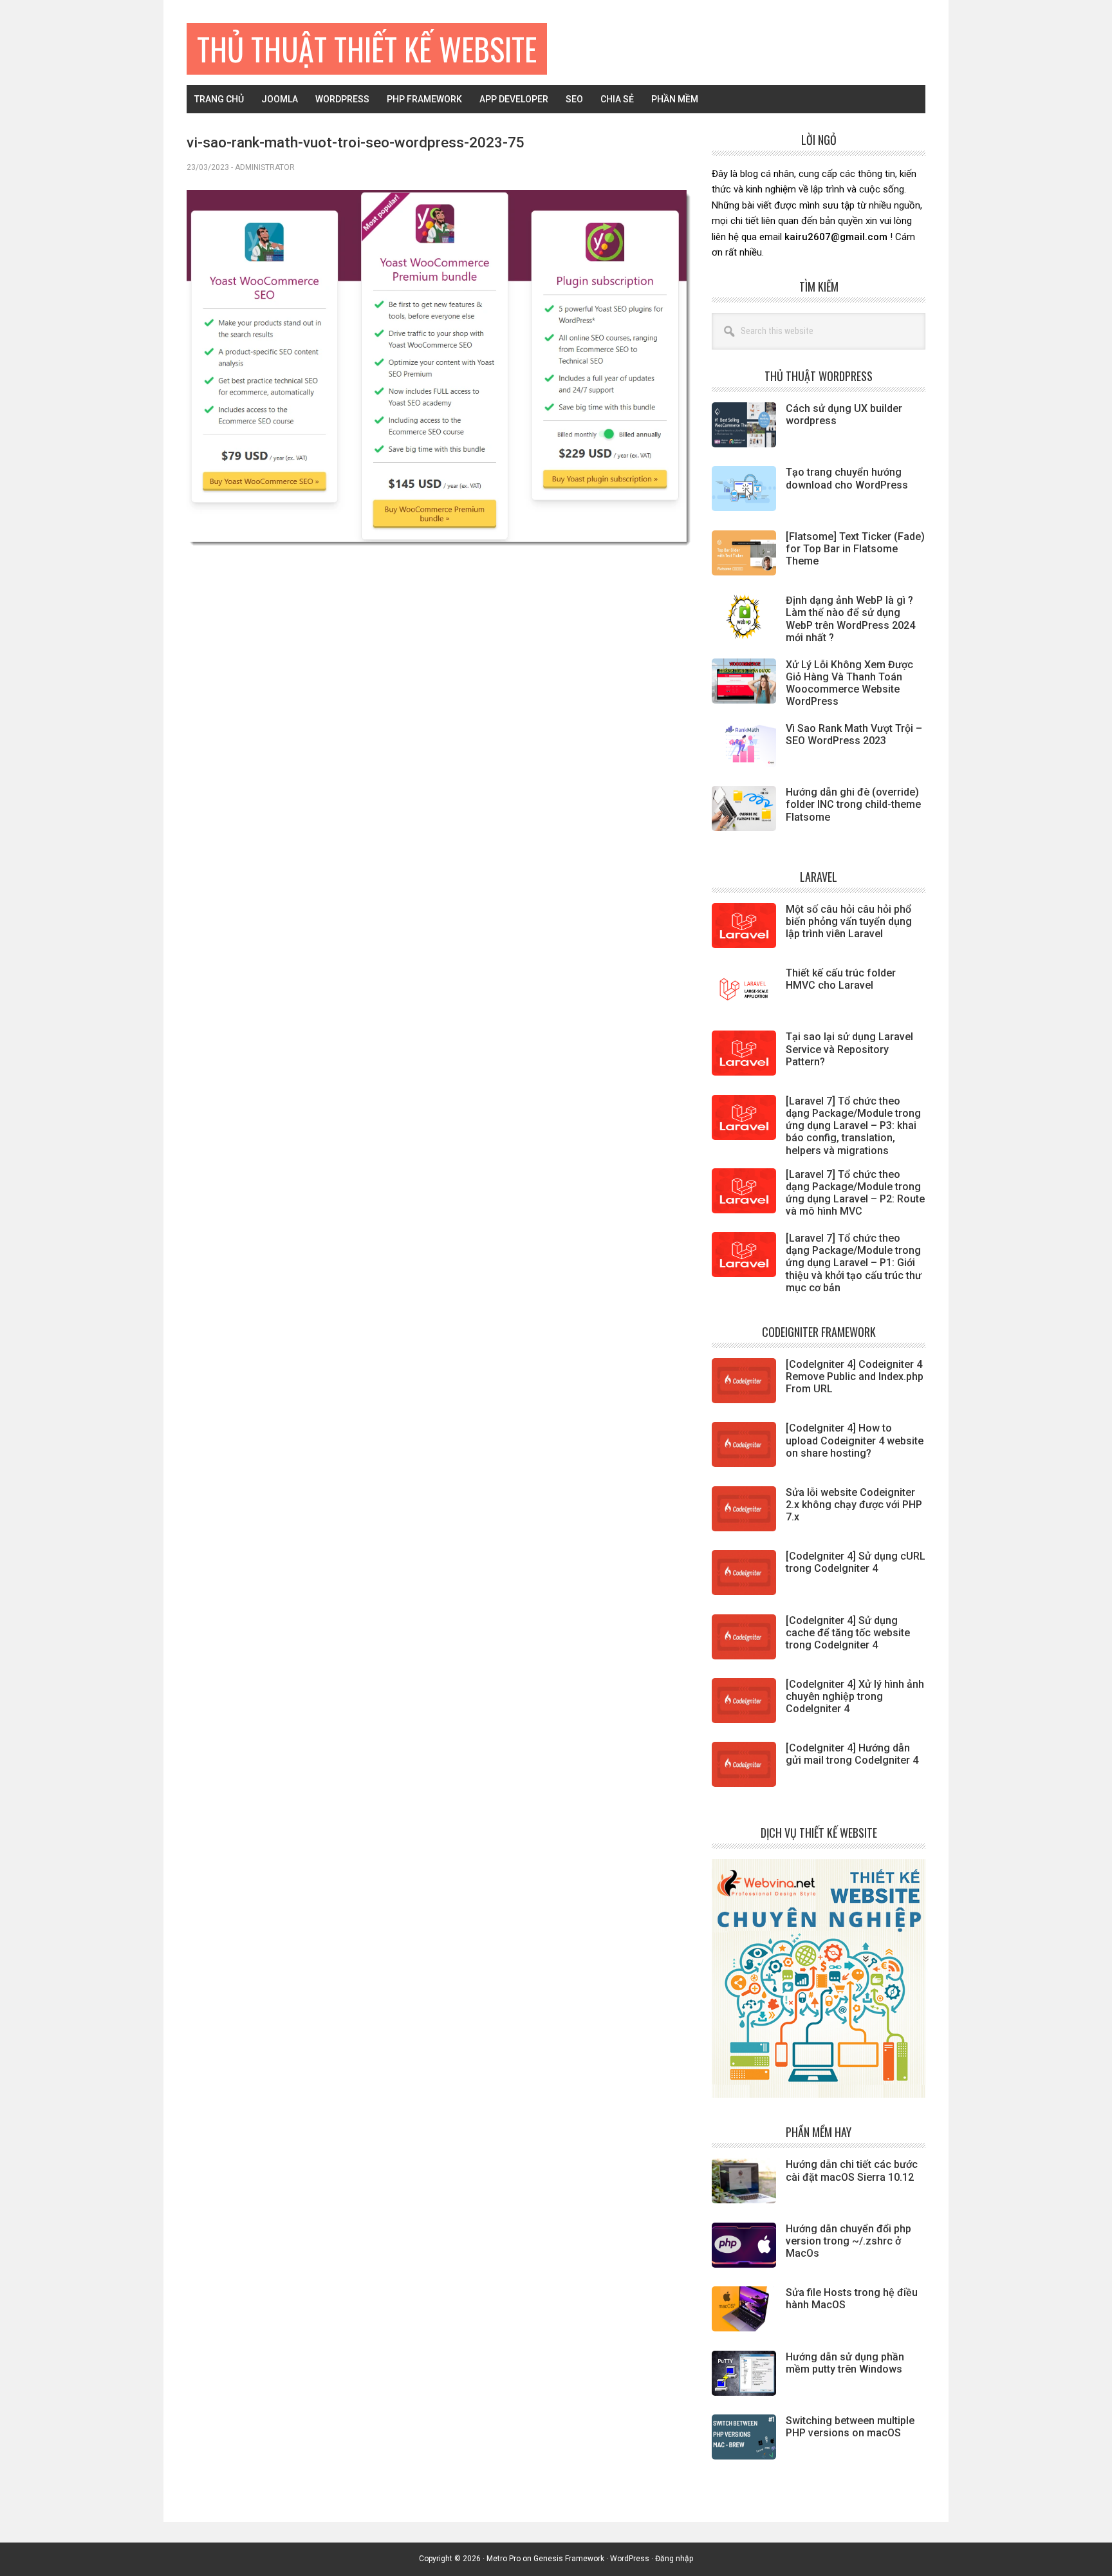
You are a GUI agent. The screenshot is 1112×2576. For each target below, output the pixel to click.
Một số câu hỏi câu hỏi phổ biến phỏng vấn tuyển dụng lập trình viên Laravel (849, 921)
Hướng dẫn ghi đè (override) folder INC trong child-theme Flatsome (853, 804)
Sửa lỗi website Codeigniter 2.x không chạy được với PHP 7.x (854, 1505)
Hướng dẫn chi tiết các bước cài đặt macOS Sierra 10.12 (852, 2170)
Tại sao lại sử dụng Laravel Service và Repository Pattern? (849, 1049)
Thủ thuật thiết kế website (367, 49)
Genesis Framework (569, 2559)
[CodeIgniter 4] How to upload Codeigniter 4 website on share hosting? (855, 1440)
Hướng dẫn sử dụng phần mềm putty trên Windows (845, 2363)
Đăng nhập (674, 2559)
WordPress (630, 2559)
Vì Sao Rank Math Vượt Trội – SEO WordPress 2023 (854, 734)
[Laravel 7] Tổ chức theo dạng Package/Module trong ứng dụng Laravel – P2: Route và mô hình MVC (855, 1193)
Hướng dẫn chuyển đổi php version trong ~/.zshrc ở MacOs (848, 2241)
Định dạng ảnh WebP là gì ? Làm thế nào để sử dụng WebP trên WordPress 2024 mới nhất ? (850, 619)
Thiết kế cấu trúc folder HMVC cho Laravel (841, 979)
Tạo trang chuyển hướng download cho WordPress (847, 478)
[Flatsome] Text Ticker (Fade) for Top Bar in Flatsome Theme (855, 549)
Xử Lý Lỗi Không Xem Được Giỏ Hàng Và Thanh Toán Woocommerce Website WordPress (849, 683)
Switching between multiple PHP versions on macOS (850, 2427)
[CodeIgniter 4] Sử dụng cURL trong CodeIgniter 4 (856, 1562)
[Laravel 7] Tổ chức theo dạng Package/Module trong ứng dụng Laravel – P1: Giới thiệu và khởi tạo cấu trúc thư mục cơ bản (854, 1263)
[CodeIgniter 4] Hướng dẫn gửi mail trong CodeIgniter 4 (852, 1754)
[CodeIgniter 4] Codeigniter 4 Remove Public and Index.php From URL (855, 1377)
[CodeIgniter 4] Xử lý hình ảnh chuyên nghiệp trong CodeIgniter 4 (855, 1696)
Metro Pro (504, 2559)
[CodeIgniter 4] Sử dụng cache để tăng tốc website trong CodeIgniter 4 (848, 1633)
